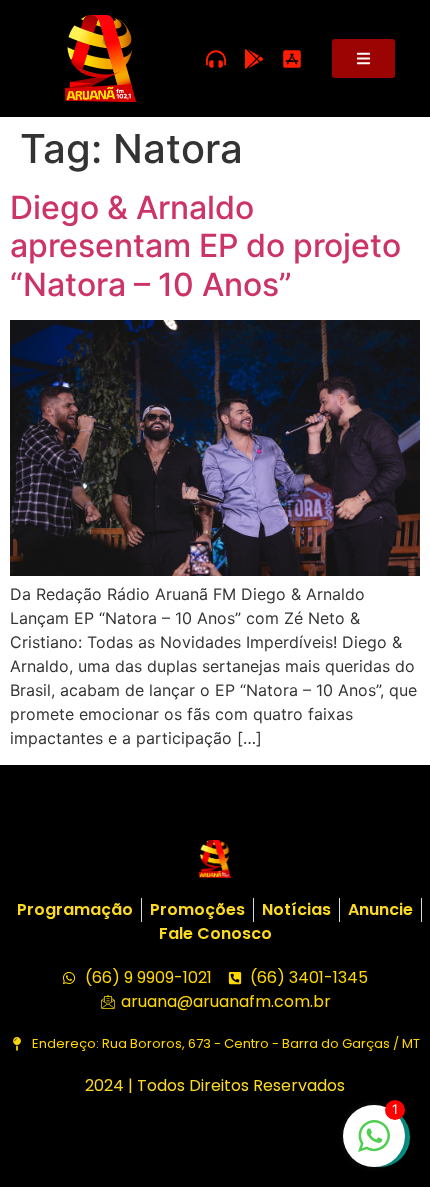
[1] (374, 1146)
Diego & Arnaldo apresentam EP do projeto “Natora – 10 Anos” (205, 246)
